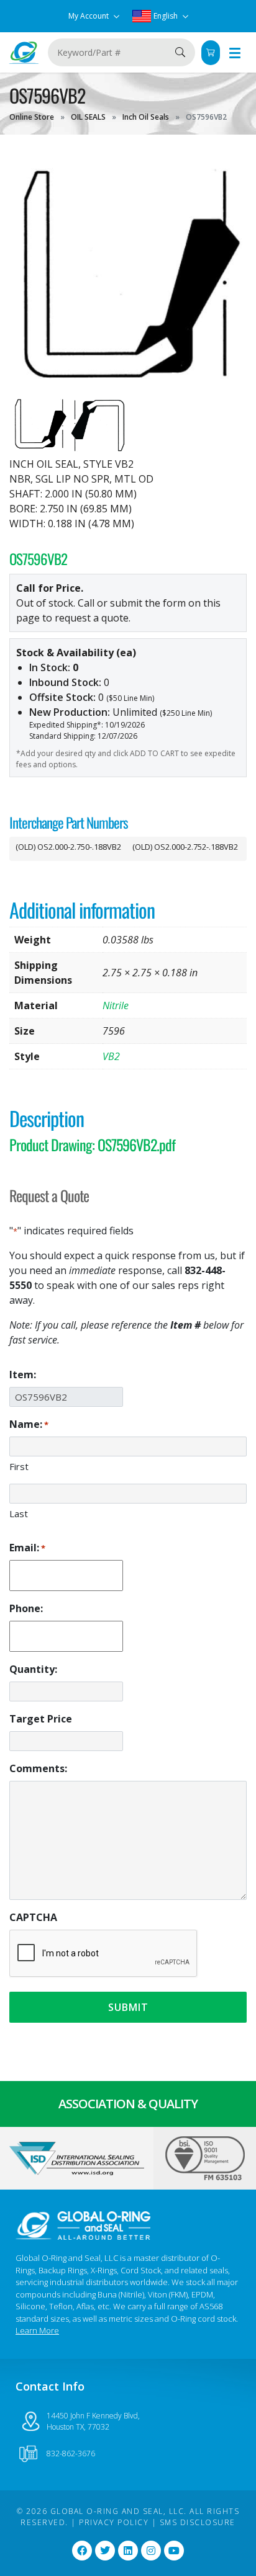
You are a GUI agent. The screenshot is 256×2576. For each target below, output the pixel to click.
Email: (27, 1548)
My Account (89, 16)
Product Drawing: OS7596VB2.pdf (92, 1144)
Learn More (37, 2330)
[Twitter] (105, 2551)
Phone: (26, 1608)
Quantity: (33, 1669)
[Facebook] (82, 2551)
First (19, 1466)
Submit (128, 2007)
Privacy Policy (114, 2522)
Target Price (41, 1719)
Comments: (38, 1768)
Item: (23, 1375)
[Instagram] (151, 2551)
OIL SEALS (88, 117)
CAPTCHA (33, 1917)
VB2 (111, 1056)
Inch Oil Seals (146, 117)
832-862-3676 (71, 2453)
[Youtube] (174, 2551)
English (166, 16)
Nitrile (116, 1005)
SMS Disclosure (198, 2522)
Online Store (32, 117)
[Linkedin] (128, 2551)
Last (19, 1513)
